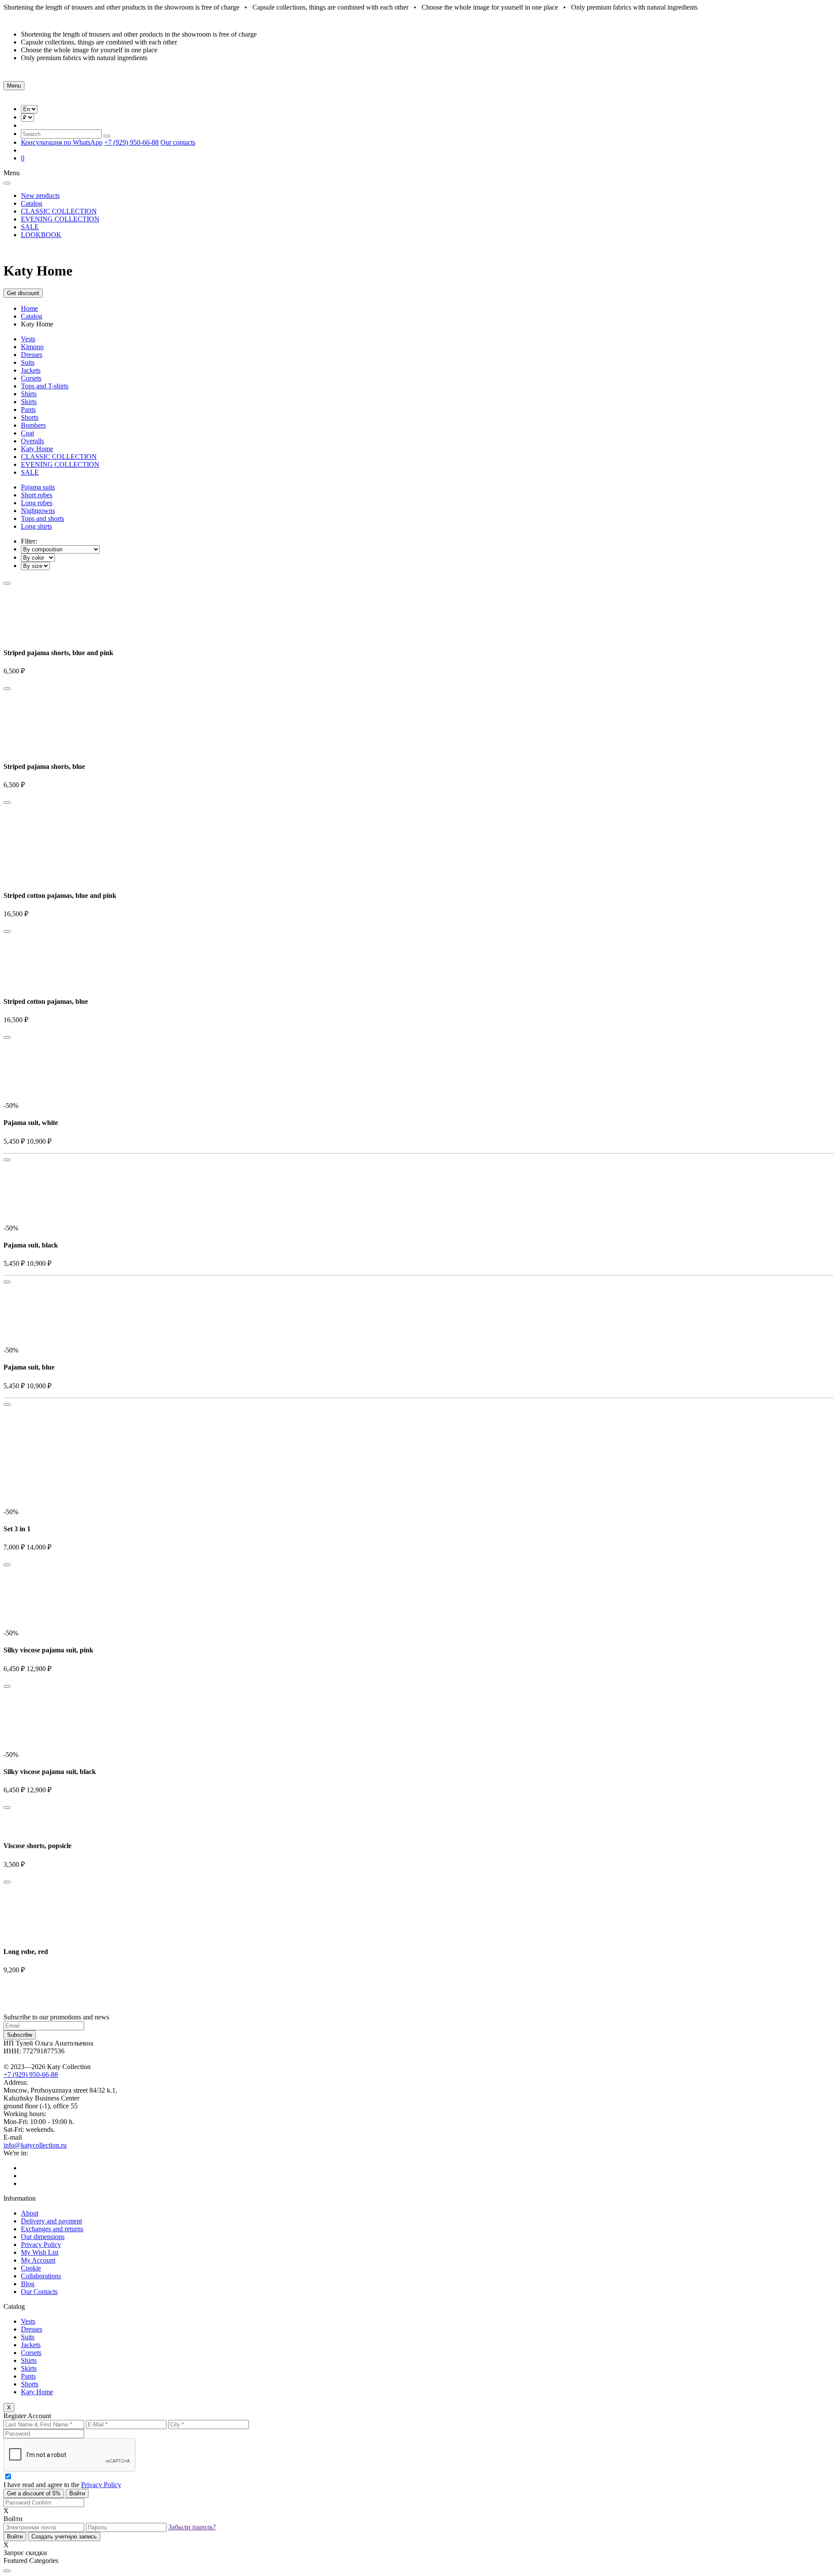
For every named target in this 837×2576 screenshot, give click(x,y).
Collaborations (41, 2276)
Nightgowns (38, 511)
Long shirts (36, 526)
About (30, 2213)
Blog (28, 2284)
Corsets (31, 378)
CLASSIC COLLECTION (59, 211)
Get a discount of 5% (34, 2493)
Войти (77, 2493)
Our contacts (178, 142)
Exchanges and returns (52, 2229)
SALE (30, 227)
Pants (28, 410)
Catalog (32, 203)
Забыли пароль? (192, 2527)
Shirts (29, 394)
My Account (38, 2260)
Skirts (29, 402)
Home (29, 308)
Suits (28, 362)
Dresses (32, 355)
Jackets (31, 370)
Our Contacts (39, 2292)
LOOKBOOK (41, 235)
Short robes (37, 495)
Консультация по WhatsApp (62, 142)
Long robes (37, 503)
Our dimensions (43, 2237)
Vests (28, 339)
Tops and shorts (43, 518)
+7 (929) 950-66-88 (131, 142)
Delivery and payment (51, 2221)
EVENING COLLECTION (60, 219)
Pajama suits (38, 487)
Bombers (33, 425)
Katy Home (37, 449)
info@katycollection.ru (35, 2145)
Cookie (31, 2268)
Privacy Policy (41, 2245)
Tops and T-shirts (45, 386)
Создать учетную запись (64, 2537)
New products (40, 195)
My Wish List (40, 2252)
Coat (27, 433)
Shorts (30, 417)
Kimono (32, 347)
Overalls (32, 441)
